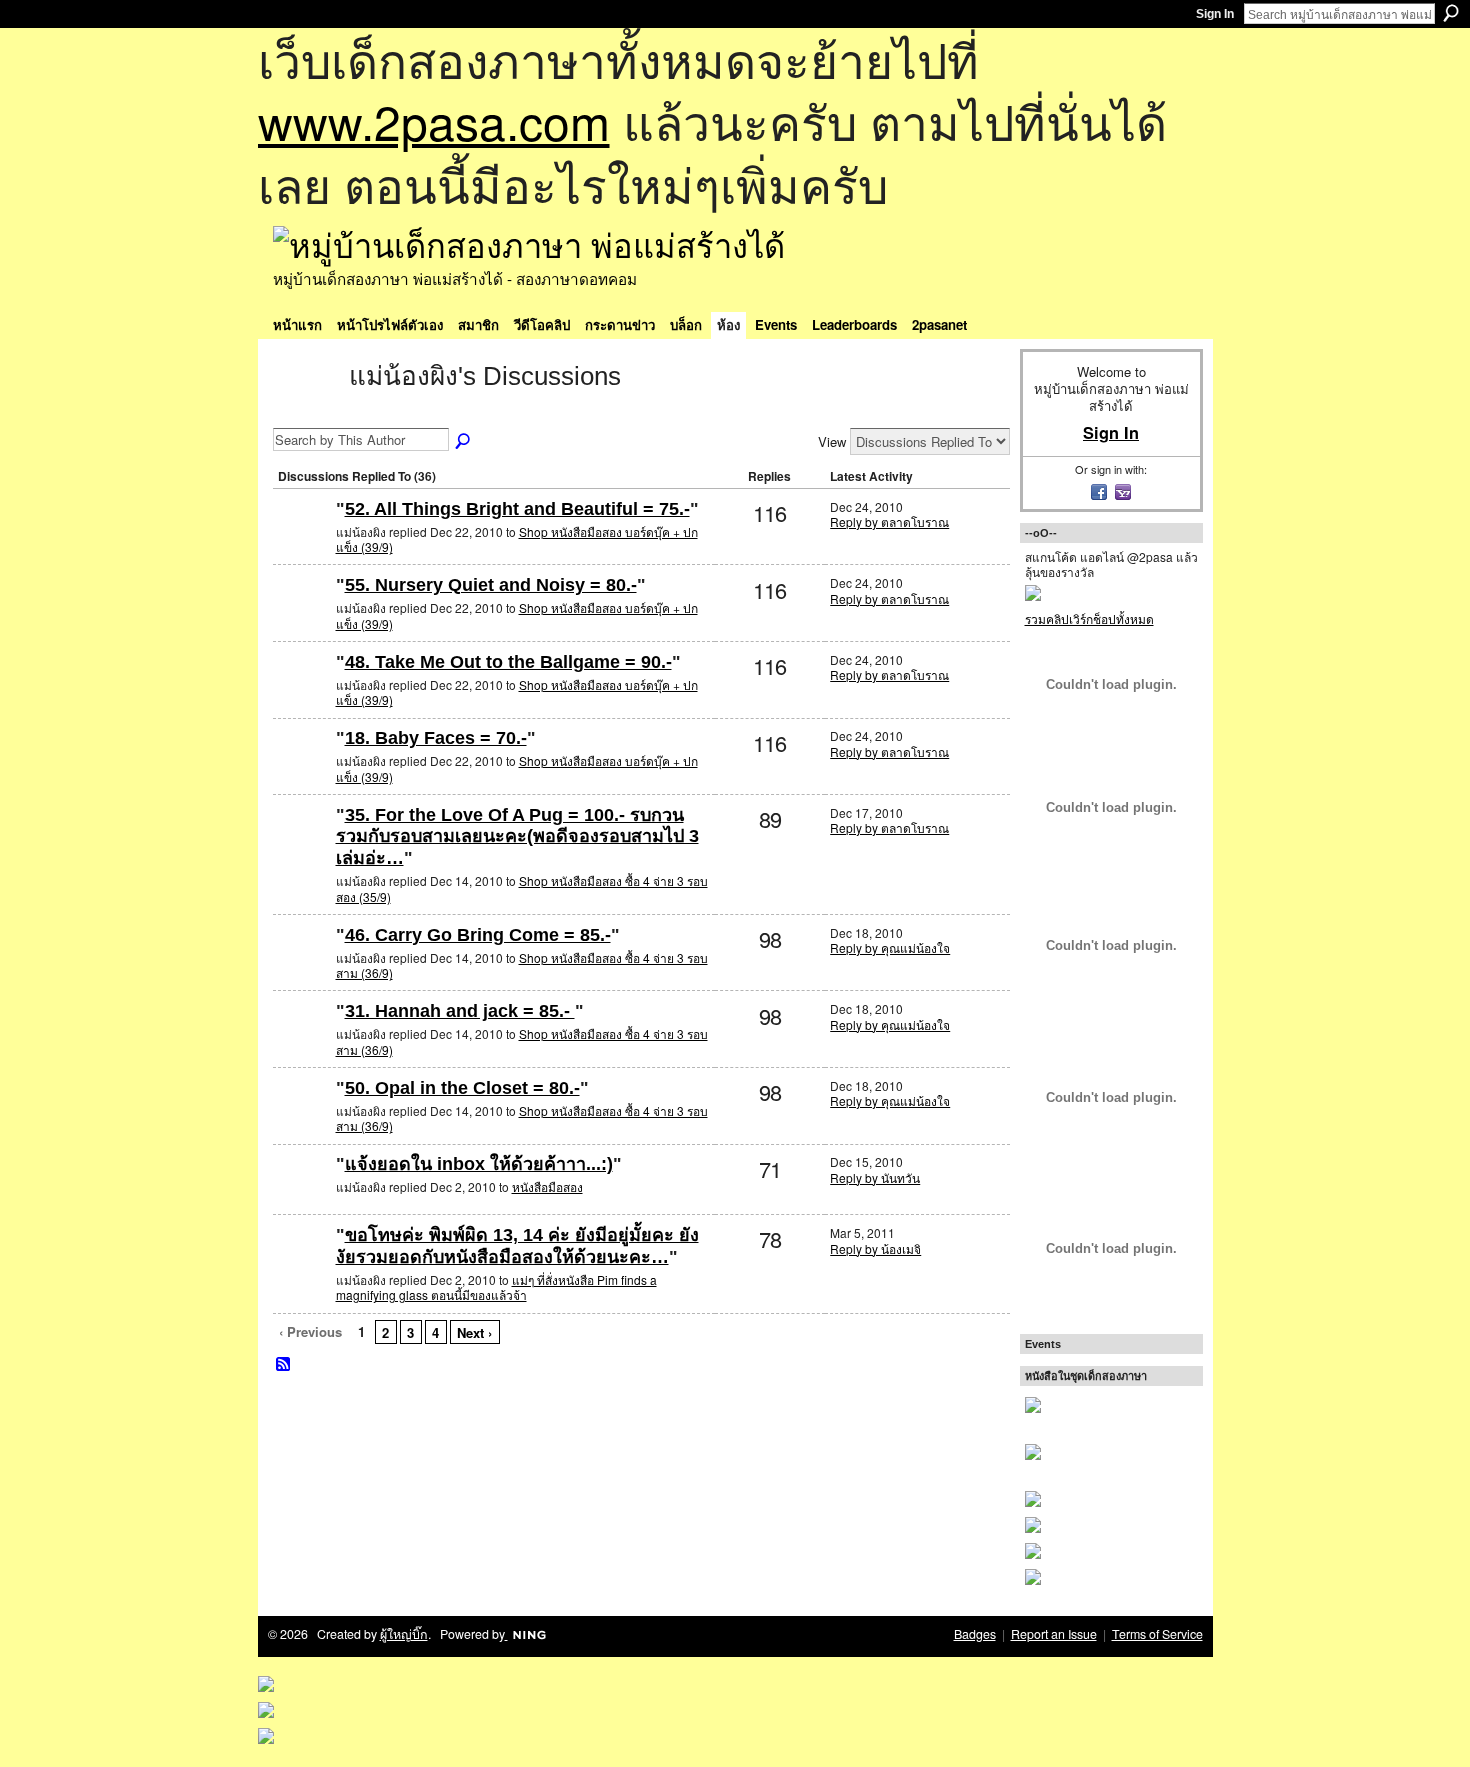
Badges (975, 1634)
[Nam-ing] (302, 1196)
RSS (284, 1365)
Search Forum (464, 442)
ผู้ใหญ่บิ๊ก (404, 1634)
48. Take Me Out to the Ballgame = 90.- (508, 662)
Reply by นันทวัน (875, 1177)
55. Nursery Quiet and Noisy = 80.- (491, 585)
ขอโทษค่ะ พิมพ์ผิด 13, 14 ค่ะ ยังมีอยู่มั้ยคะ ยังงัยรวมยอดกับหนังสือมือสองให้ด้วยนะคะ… (517, 1246)
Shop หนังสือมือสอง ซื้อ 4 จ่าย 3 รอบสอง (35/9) (522, 888)
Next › (474, 1332)
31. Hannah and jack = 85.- (460, 1011)
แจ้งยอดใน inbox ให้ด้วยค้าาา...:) (479, 1164)
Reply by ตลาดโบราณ (889, 521)
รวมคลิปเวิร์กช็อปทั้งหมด (1089, 618)
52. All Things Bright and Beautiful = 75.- (517, 509)
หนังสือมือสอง (547, 1186)
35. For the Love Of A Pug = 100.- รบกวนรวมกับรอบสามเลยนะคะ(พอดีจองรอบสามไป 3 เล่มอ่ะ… (517, 836)
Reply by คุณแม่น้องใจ (890, 947)
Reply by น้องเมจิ (875, 1248)
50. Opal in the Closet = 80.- (462, 1088)
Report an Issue (1054, 1634)
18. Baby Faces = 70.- (436, 738)
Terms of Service (1157, 1634)
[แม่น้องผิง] (305, 412)
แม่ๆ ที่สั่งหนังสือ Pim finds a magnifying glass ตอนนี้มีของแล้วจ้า (496, 1287)
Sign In (1215, 14)
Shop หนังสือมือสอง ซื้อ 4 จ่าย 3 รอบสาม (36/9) (522, 965)
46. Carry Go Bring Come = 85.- (478, 935)
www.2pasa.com (434, 120)
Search (1451, 13)
